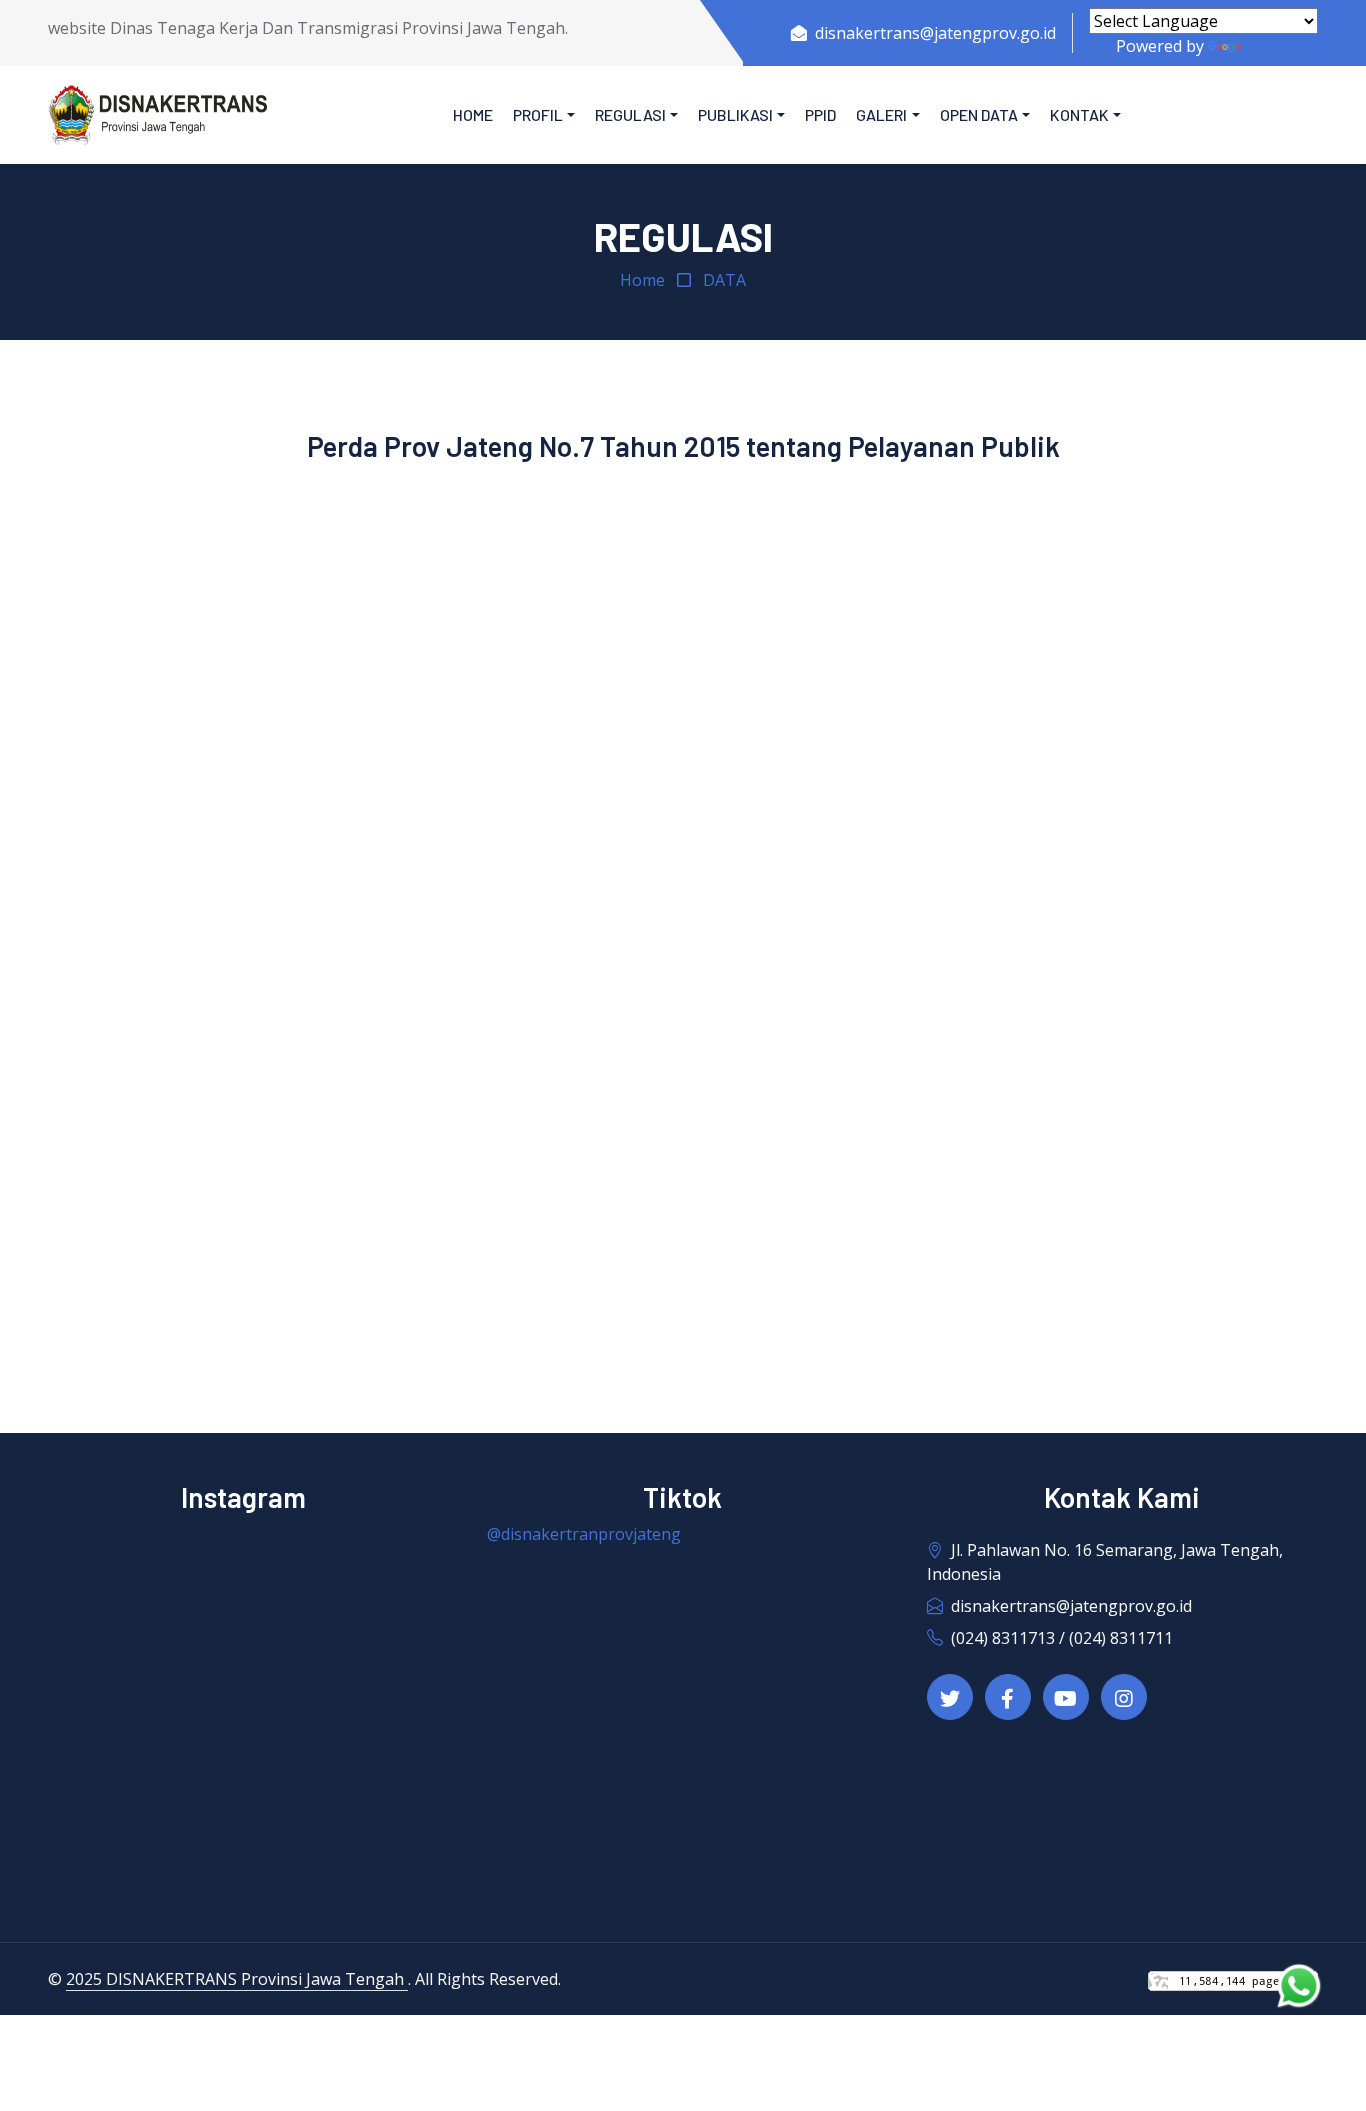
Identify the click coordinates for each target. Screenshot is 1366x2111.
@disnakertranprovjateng (584, 1534)
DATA (724, 280)
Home (473, 114)
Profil (538, 114)
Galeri (881, 114)
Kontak (1079, 114)
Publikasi (735, 114)
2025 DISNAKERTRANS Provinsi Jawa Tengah (237, 1979)
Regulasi (630, 114)
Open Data (979, 114)
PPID (820, 114)
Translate (1281, 46)
